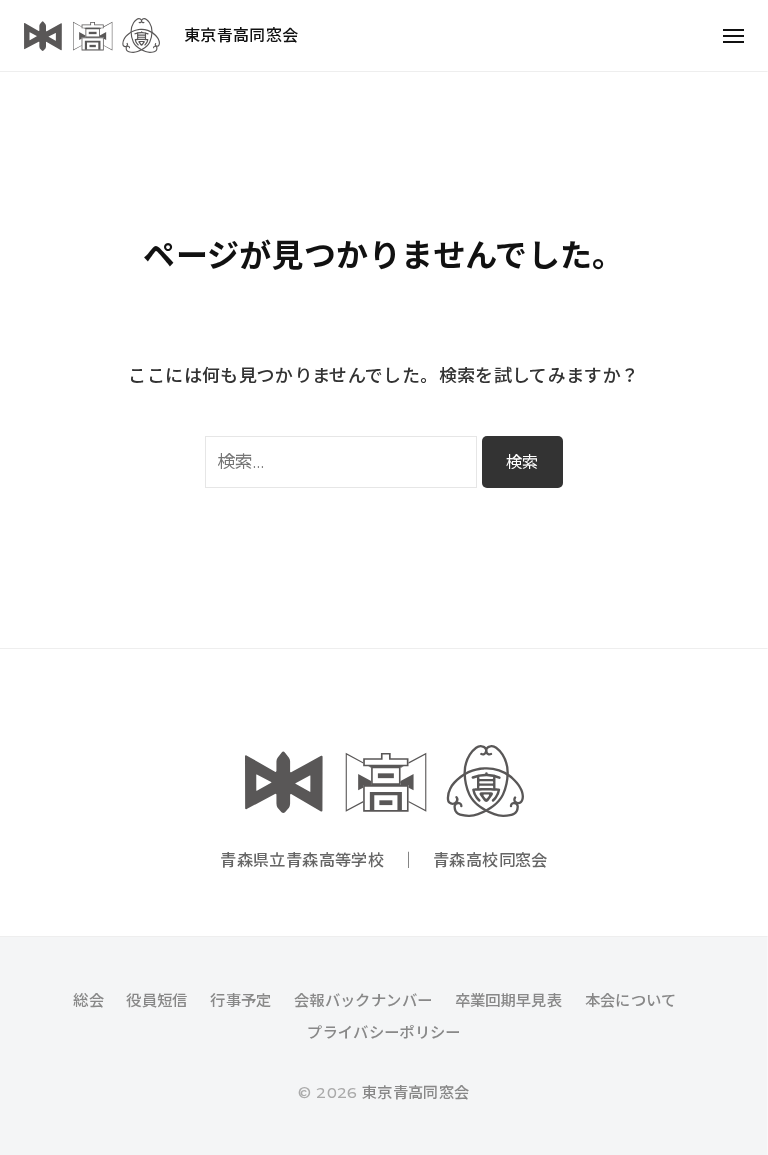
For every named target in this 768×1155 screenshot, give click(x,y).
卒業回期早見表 (509, 1000)
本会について (631, 1000)
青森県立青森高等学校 (302, 860)
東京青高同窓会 (241, 35)
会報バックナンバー (363, 1000)
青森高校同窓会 (490, 860)
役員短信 (156, 1000)
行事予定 (240, 1000)
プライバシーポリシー (384, 1032)
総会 (88, 1000)
